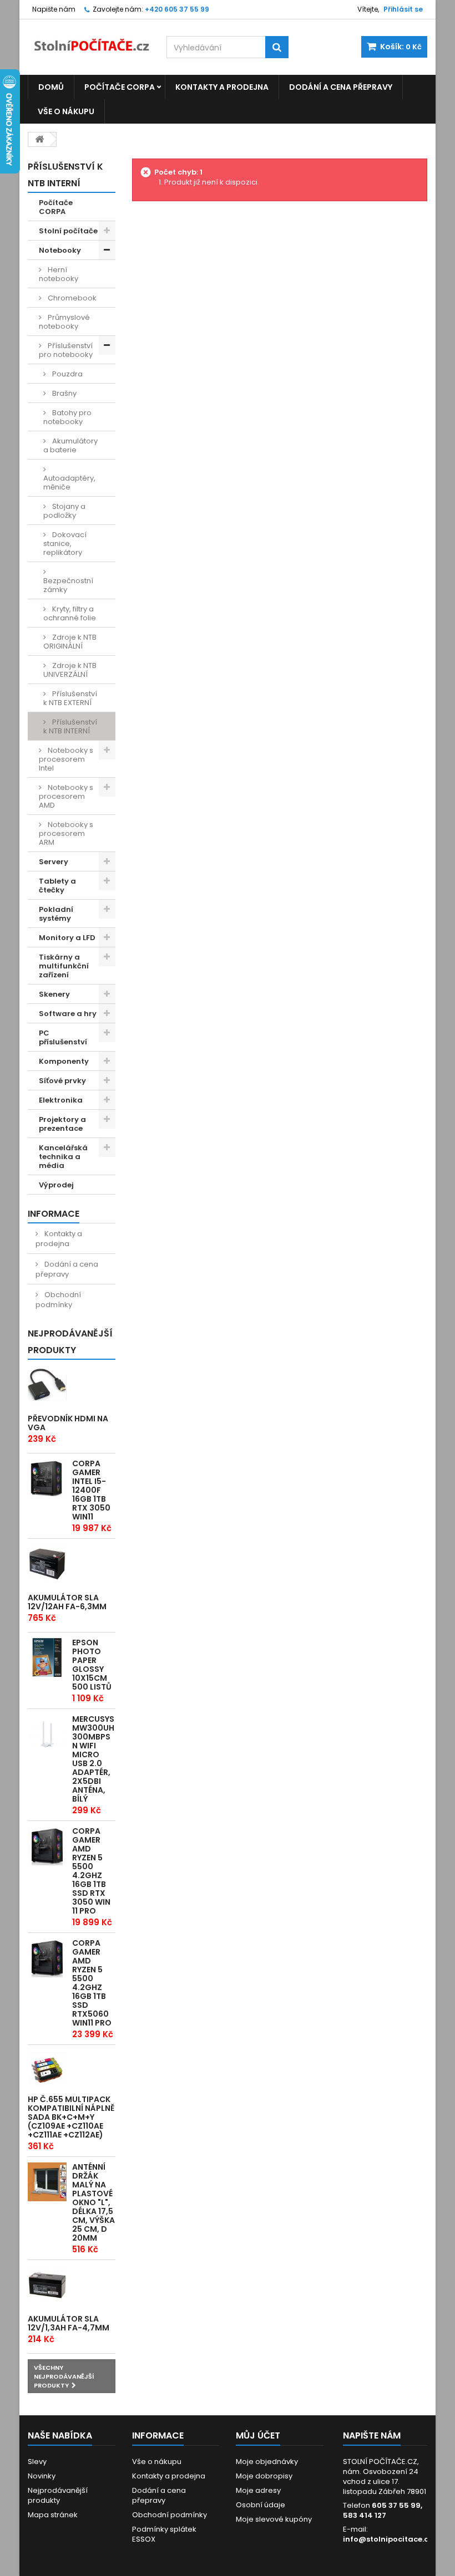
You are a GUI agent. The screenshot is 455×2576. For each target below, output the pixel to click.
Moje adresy (258, 2490)
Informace (54, 1214)
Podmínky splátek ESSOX (164, 2534)
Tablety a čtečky (57, 886)
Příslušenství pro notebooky (66, 350)
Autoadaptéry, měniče (69, 483)
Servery (54, 862)
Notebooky (60, 250)
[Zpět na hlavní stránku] (39, 139)
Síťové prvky (62, 1081)
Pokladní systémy (56, 914)
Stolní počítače (68, 231)
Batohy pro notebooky (67, 417)
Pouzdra (67, 374)
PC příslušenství (63, 1037)
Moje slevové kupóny (274, 2519)
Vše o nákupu (66, 111)
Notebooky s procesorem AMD (66, 796)
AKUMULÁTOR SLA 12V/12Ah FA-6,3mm (67, 1602)
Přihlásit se (403, 9)
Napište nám (54, 9)
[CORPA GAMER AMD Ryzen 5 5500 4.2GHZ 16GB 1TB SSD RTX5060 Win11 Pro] (47, 1958)
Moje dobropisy (264, 2476)
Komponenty (64, 1061)
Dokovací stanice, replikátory (65, 544)
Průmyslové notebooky (64, 322)
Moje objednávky (267, 2462)
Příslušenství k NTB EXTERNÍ (70, 698)
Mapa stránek (53, 2515)
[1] (47, 1564)
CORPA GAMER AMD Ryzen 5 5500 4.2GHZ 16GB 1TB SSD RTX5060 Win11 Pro (92, 1983)
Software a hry (68, 1014)
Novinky (42, 2476)
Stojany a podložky (64, 511)
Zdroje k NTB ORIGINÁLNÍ (70, 642)
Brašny (64, 393)
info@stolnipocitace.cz (388, 2539)
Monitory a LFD (67, 938)
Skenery (54, 994)
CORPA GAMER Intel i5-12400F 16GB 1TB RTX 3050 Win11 (91, 1490)
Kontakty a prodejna (222, 87)
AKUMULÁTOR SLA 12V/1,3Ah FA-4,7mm (69, 2323)
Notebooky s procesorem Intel (66, 759)
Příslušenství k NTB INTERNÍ (70, 726)
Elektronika (61, 1100)
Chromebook (71, 298)
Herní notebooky (59, 274)
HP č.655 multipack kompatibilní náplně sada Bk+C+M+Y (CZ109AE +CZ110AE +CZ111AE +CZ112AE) (71, 2117)
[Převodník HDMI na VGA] (47, 1385)
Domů (51, 87)
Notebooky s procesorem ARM (66, 833)
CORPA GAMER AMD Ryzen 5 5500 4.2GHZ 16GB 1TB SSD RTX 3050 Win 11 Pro (91, 1871)
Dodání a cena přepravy (341, 87)
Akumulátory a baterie (70, 445)
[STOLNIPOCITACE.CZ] (89, 40)
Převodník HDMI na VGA (68, 1423)
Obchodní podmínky (58, 1300)
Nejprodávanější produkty (70, 1342)
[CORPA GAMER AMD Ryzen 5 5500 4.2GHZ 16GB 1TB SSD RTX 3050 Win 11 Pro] (47, 1846)
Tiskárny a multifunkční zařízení (64, 966)
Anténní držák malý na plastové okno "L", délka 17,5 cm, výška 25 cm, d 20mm (93, 2202)
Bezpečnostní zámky (68, 585)
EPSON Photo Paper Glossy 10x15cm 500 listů (92, 1665)
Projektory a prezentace (62, 1124)
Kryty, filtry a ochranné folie (70, 613)
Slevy (37, 2462)
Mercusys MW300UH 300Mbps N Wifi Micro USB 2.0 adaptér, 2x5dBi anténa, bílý (93, 1759)
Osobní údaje (261, 2505)
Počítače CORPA (120, 87)
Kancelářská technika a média (63, 1157)
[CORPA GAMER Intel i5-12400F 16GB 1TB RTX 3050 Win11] (47, 1478)
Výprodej (56, 1185)
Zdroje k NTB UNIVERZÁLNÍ (70, 670)
